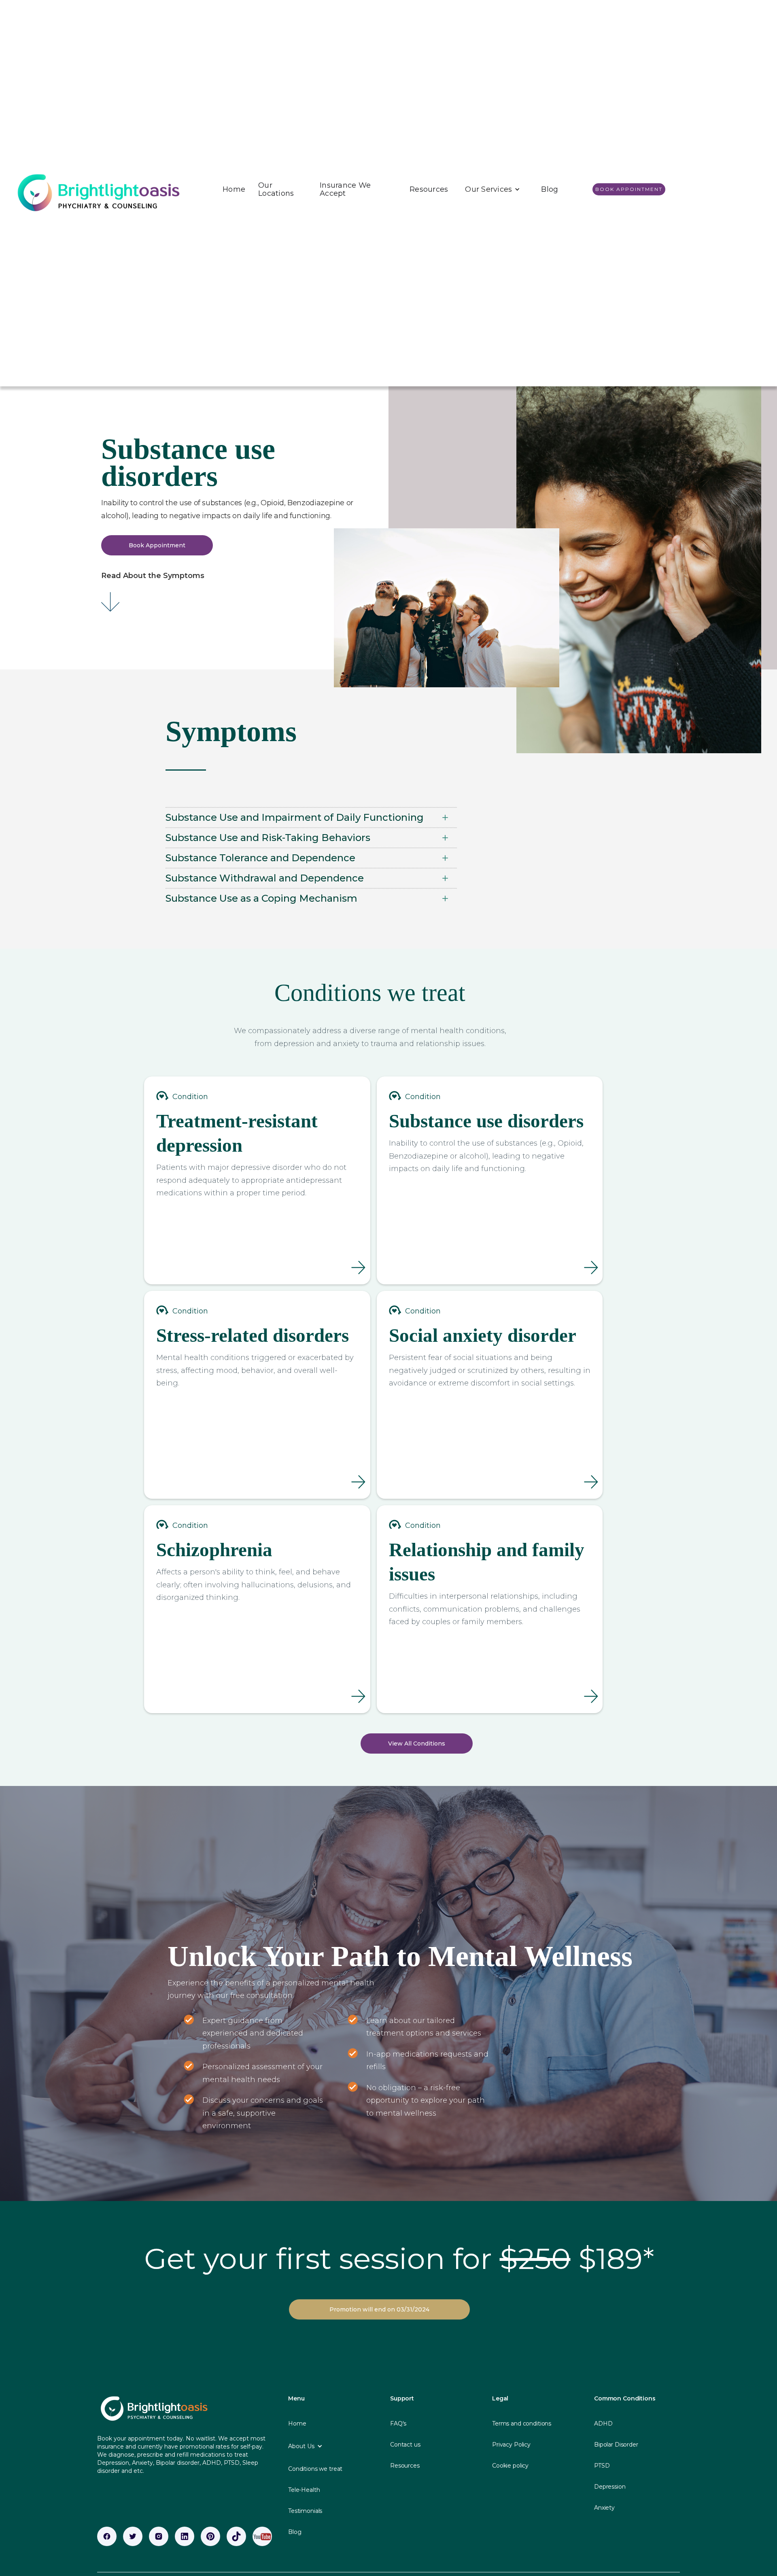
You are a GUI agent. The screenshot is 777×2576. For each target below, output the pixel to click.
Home (234, 189)
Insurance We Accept (345, 189)
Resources (429, 189)
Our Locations (276, 189)
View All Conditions (417, 1743)
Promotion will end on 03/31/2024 (379, 2309)
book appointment (629, 189)
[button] (493, 189)
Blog (550, 189)
